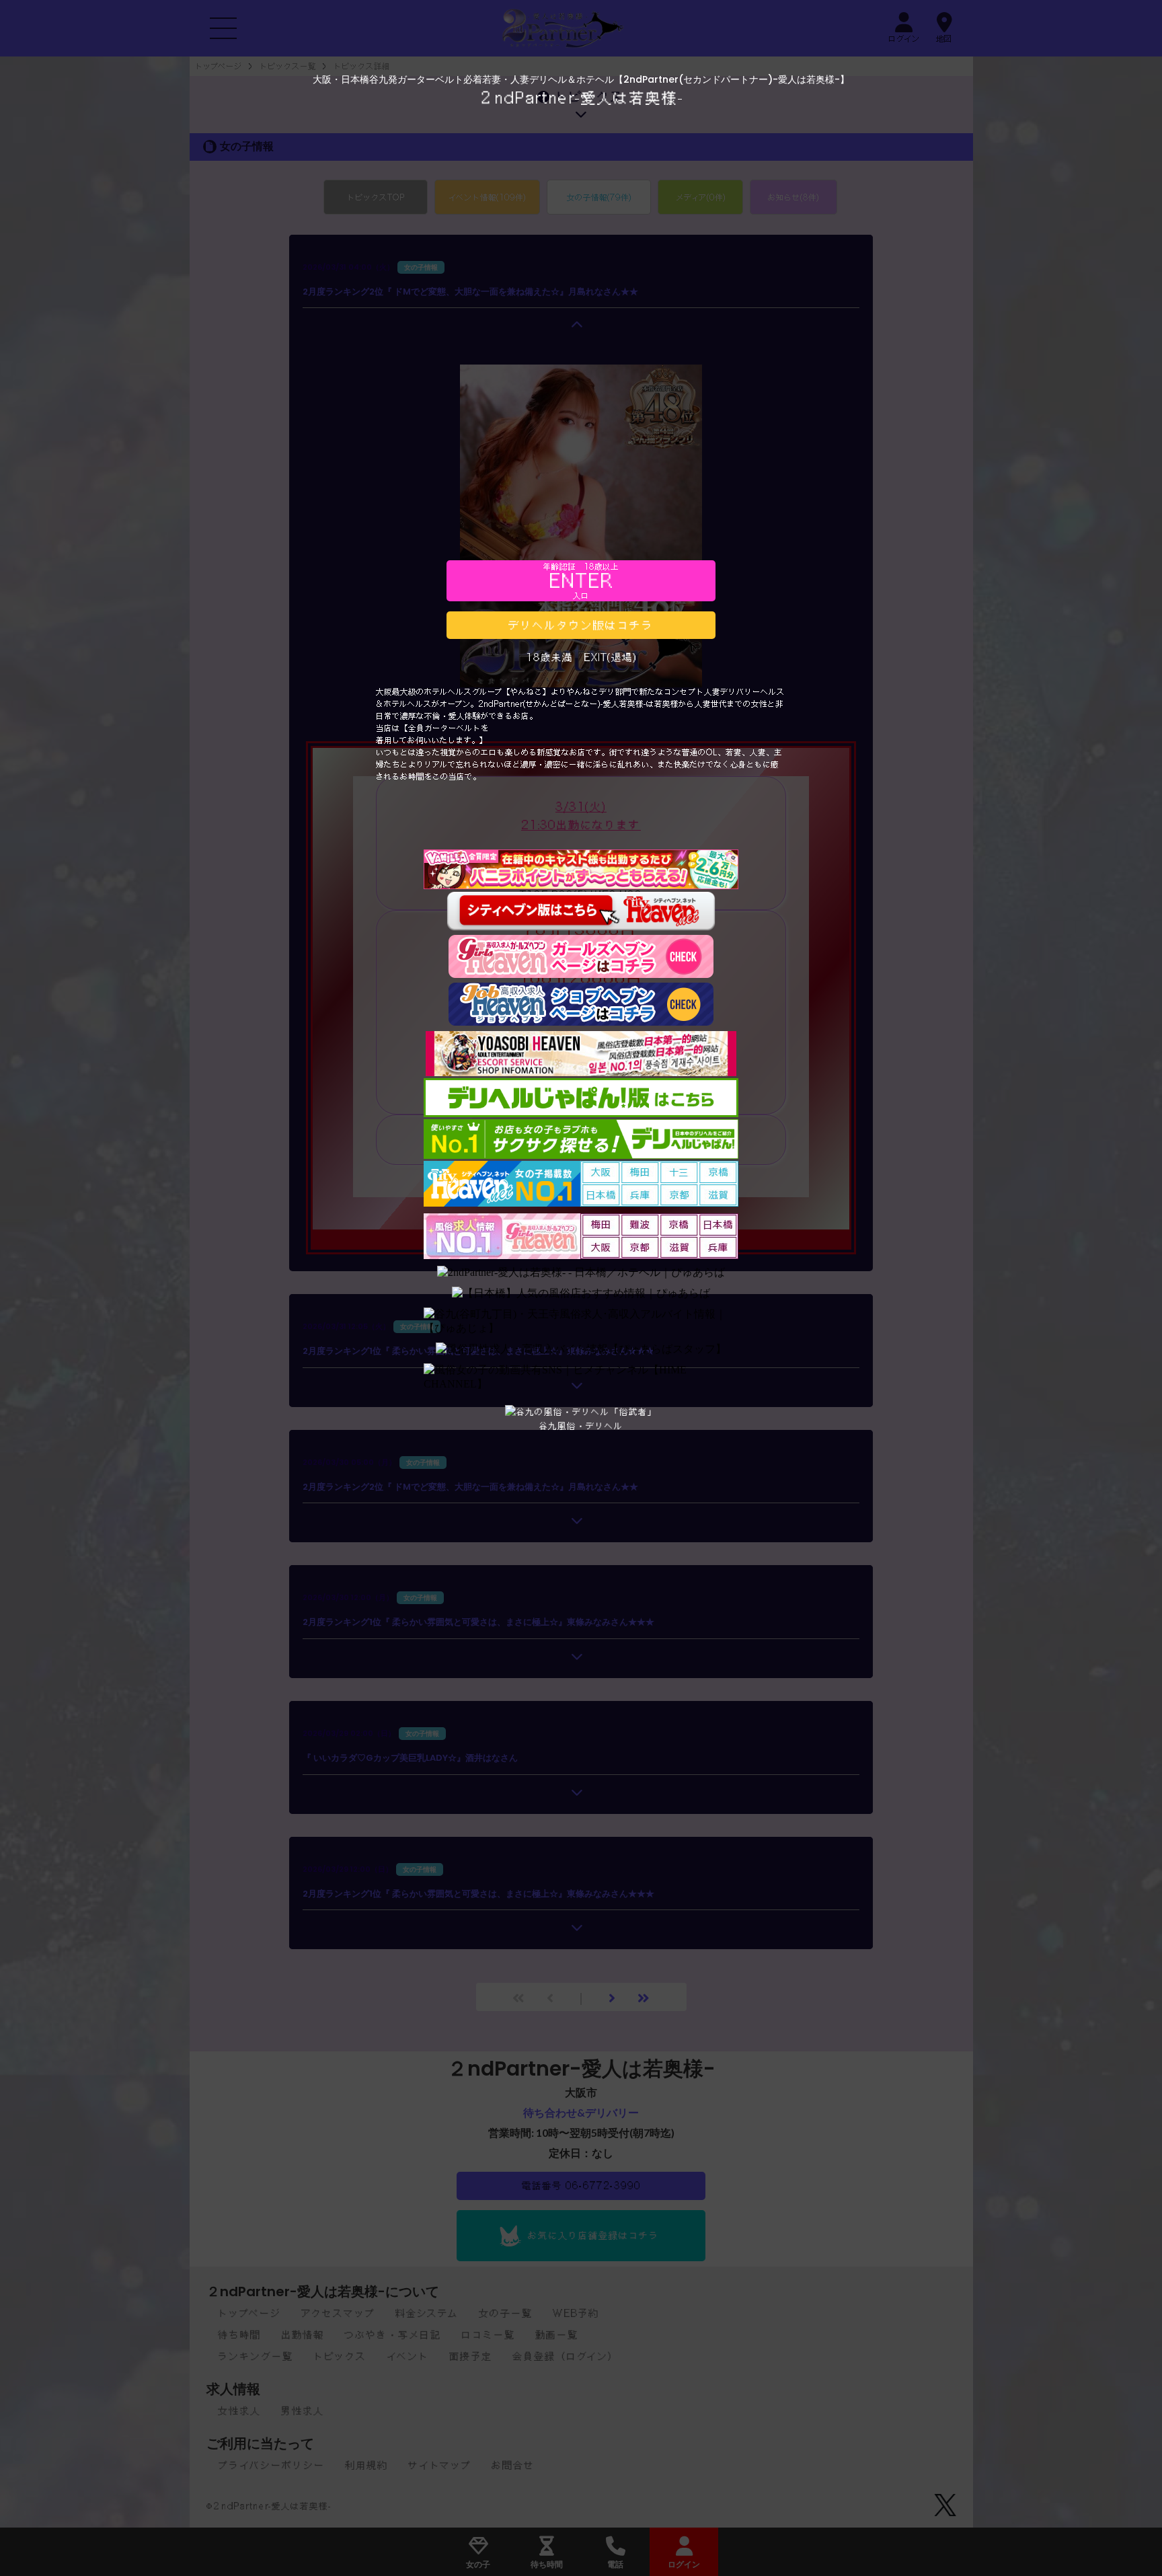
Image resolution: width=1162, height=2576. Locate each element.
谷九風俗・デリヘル (581, 1426)
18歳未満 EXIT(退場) (581, 657)
